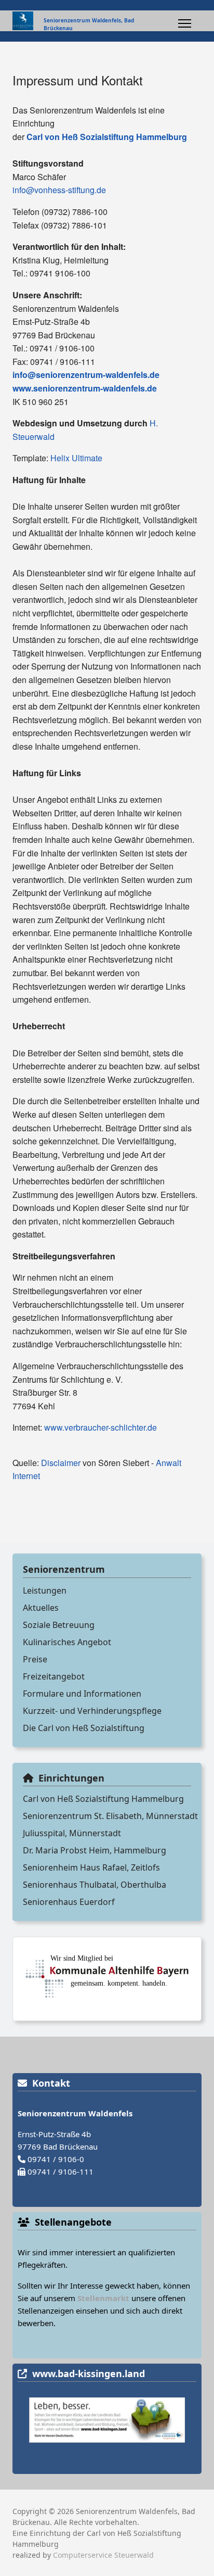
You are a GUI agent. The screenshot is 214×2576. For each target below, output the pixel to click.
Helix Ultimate (76, 458)
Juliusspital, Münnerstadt (72, 1833)
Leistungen (45, 1590)
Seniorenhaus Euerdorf (69, 1902)
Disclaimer (61, 1463)
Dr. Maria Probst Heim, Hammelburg (95, 1850)
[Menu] (185, 23)
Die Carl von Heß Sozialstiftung (84, 1728)
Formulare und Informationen (82, 1694)
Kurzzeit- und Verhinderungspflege (92, 1711)
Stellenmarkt (103, 2298)
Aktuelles (41, 1608)
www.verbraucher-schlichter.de (101, 1427)
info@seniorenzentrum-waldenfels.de (86, 375)
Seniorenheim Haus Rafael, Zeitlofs (91, 1867)
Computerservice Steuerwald (103, 2555)
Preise (35, 1659)
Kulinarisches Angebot (67, 1642)
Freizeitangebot (54, 1676)
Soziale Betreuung (59, 1625)
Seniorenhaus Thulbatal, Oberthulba (95, 1885)
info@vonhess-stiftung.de (59, 190)
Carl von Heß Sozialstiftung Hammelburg (103, 1799)
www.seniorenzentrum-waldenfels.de (85, 388)
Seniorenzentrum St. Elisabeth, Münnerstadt (110, 1816)
